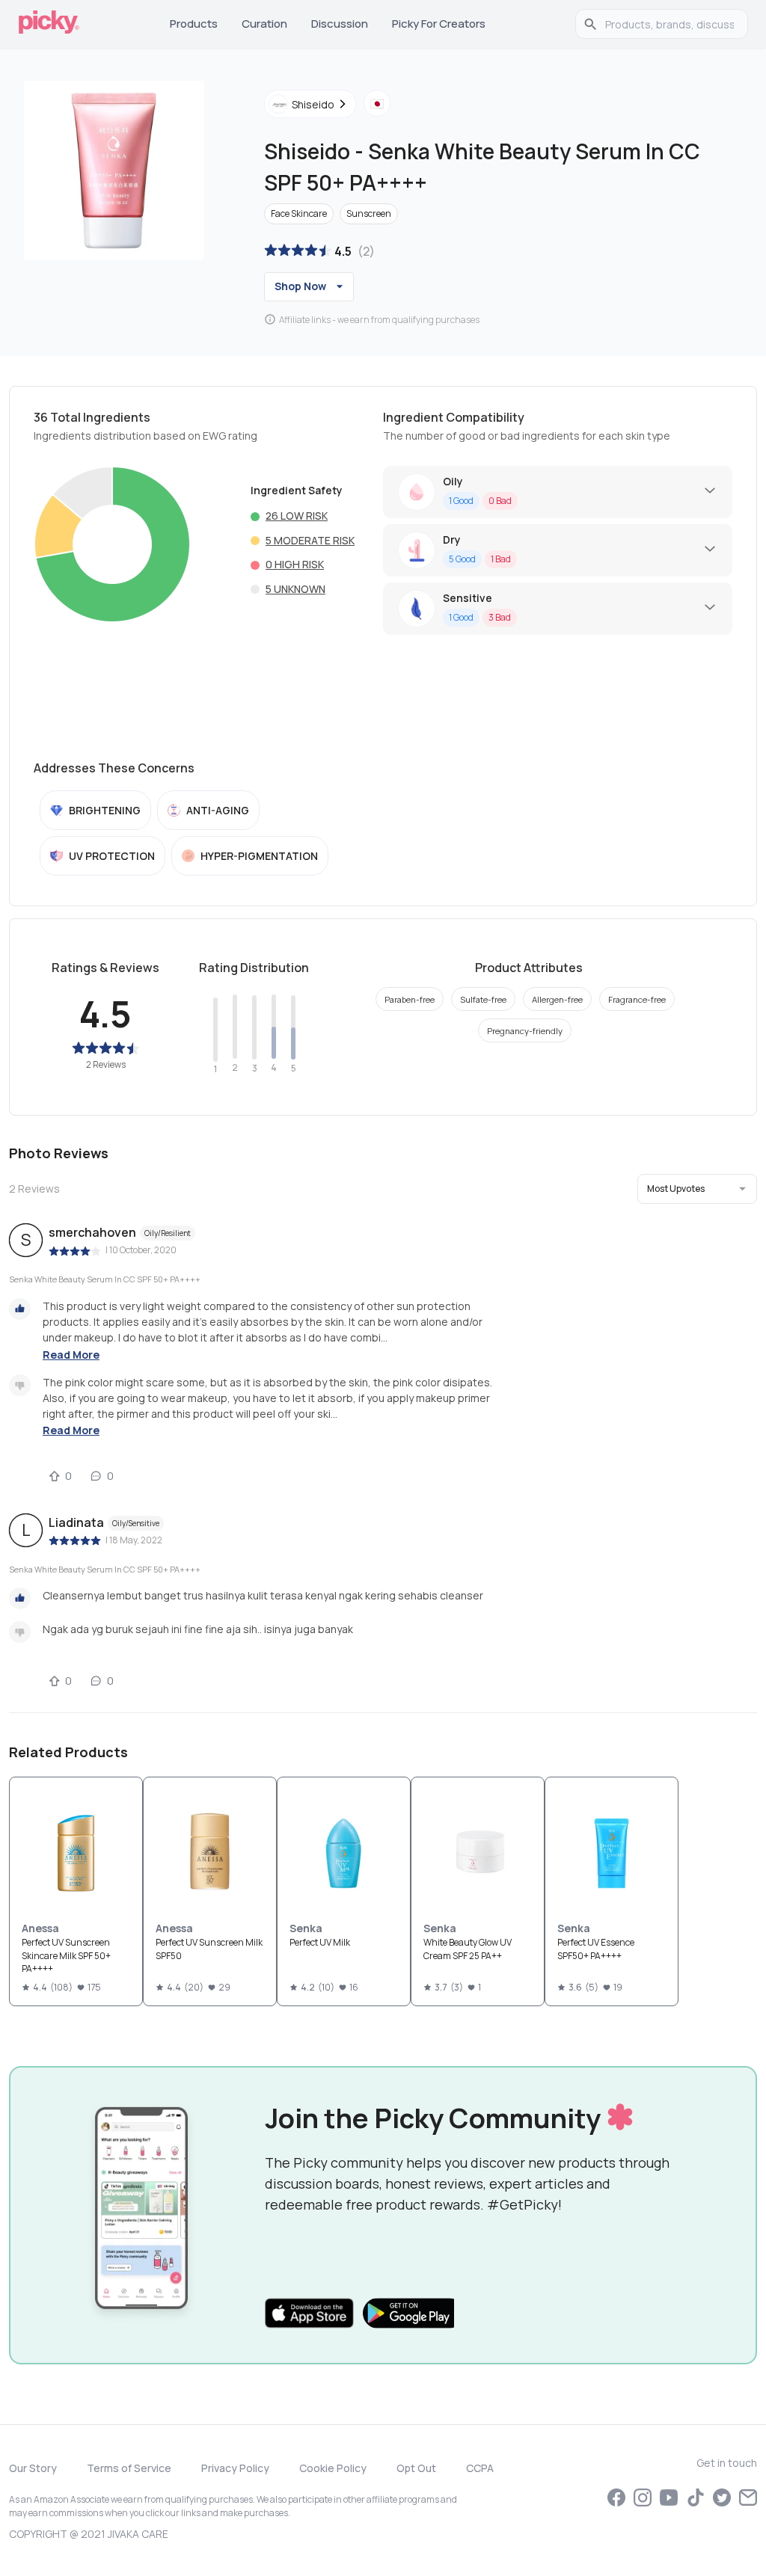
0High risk (295, 564)
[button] (697, 1189)
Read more (71, 1355)
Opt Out (416, 2468)
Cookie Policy (333, 2468)
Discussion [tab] (340, 24)
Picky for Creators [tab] (439, 24)
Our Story (33, 2468)
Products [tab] (194, 24)
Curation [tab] (264, 24)
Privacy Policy (235, 2468)
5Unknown (295, 589)
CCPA (480, 2468)
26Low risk (297, 516)
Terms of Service (129, 2468)
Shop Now (300, 286)
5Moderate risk (310, 540)
